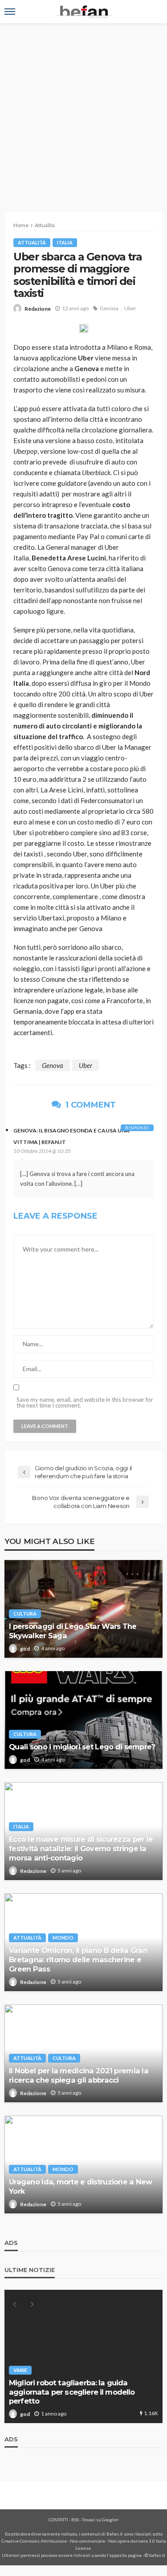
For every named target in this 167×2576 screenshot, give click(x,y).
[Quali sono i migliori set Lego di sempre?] (83, 1720)
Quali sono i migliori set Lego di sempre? (82, 1747)
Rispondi (137, 1128)
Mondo (63, 1938)
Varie (20, 2370)
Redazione (38, 309)
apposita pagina (126, 2555)
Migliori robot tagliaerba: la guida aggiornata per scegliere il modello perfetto (72, 2392)
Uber (130, 308)
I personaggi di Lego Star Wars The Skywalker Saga (73, 1631)
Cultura (25, 1614)
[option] (83, 2356)
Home (21, 225)
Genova (109, 308)
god (25, 1649)
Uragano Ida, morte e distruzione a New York (81, 2186)
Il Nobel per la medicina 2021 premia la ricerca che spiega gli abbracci (79, 2075)
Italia (65, 242)
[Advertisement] (83, 111)
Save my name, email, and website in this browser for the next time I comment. (85, 1403)
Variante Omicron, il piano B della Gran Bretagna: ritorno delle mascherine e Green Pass (78, 1960)
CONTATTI (58, 2520)
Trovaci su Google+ (100, 2520)
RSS (75, 2520)
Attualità (32, 242)
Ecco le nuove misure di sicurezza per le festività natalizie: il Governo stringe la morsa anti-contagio (81, 1848)
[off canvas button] (10, 12)
